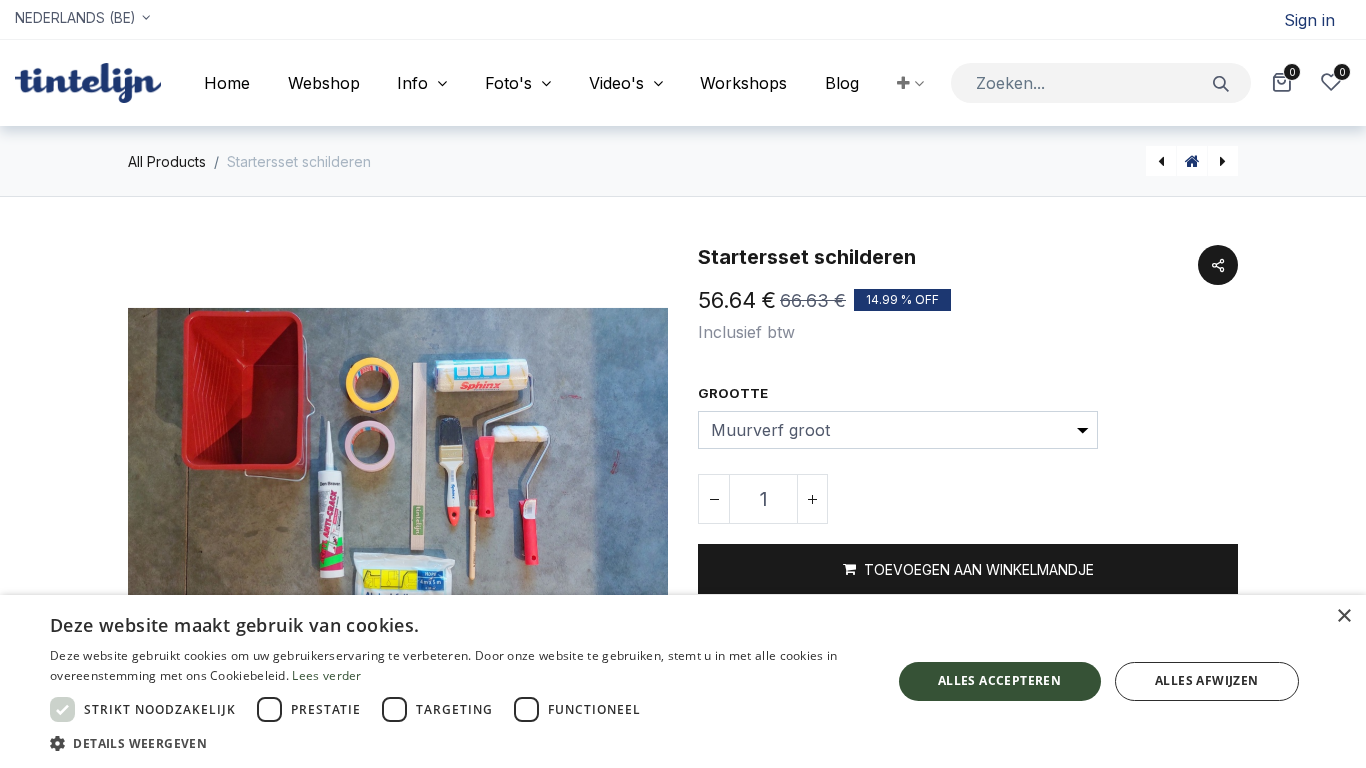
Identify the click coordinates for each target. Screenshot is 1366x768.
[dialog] (683, 681)
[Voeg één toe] (812, 499)
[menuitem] (227, 83)
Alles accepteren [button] (999, 680)
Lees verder (326, 675)
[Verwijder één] (714, 499)
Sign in (1309, 20)
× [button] (1343, 616)
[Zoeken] (1221, 82)
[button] (910, 83)
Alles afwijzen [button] (1207, 680)
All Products (167, 161)
